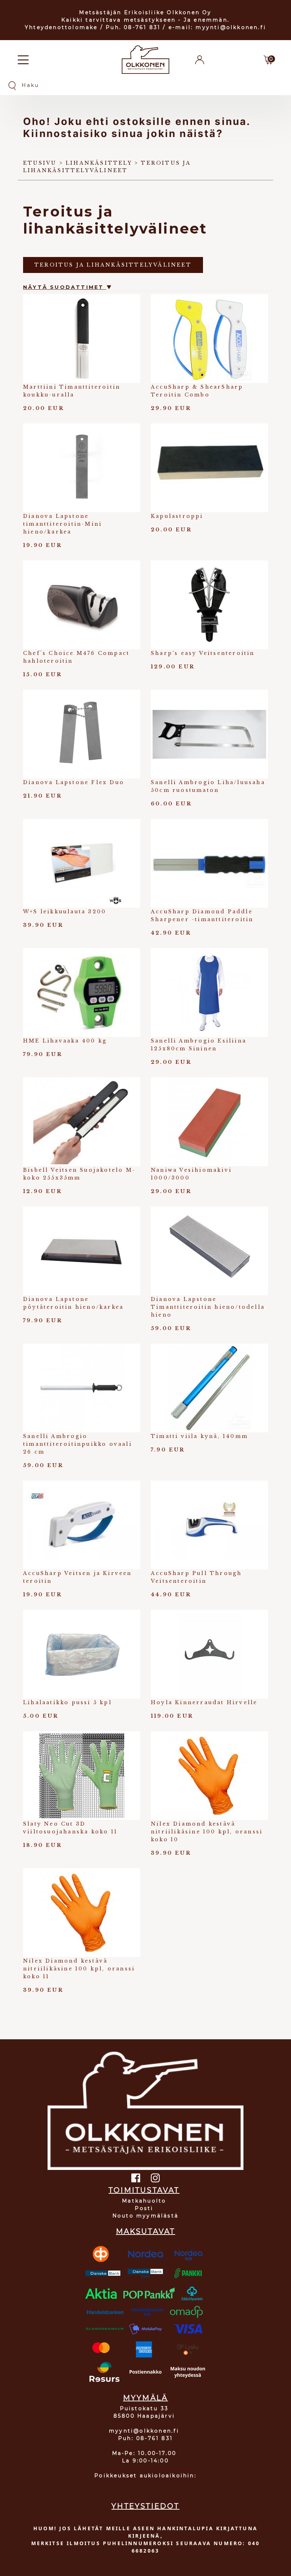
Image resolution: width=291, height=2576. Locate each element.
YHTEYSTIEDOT (145, 2506)
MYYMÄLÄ (145, 2398)
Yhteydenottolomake (61, 27)
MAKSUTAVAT (146, 2231)
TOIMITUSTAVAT (144, 2190)
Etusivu (40, 163)
